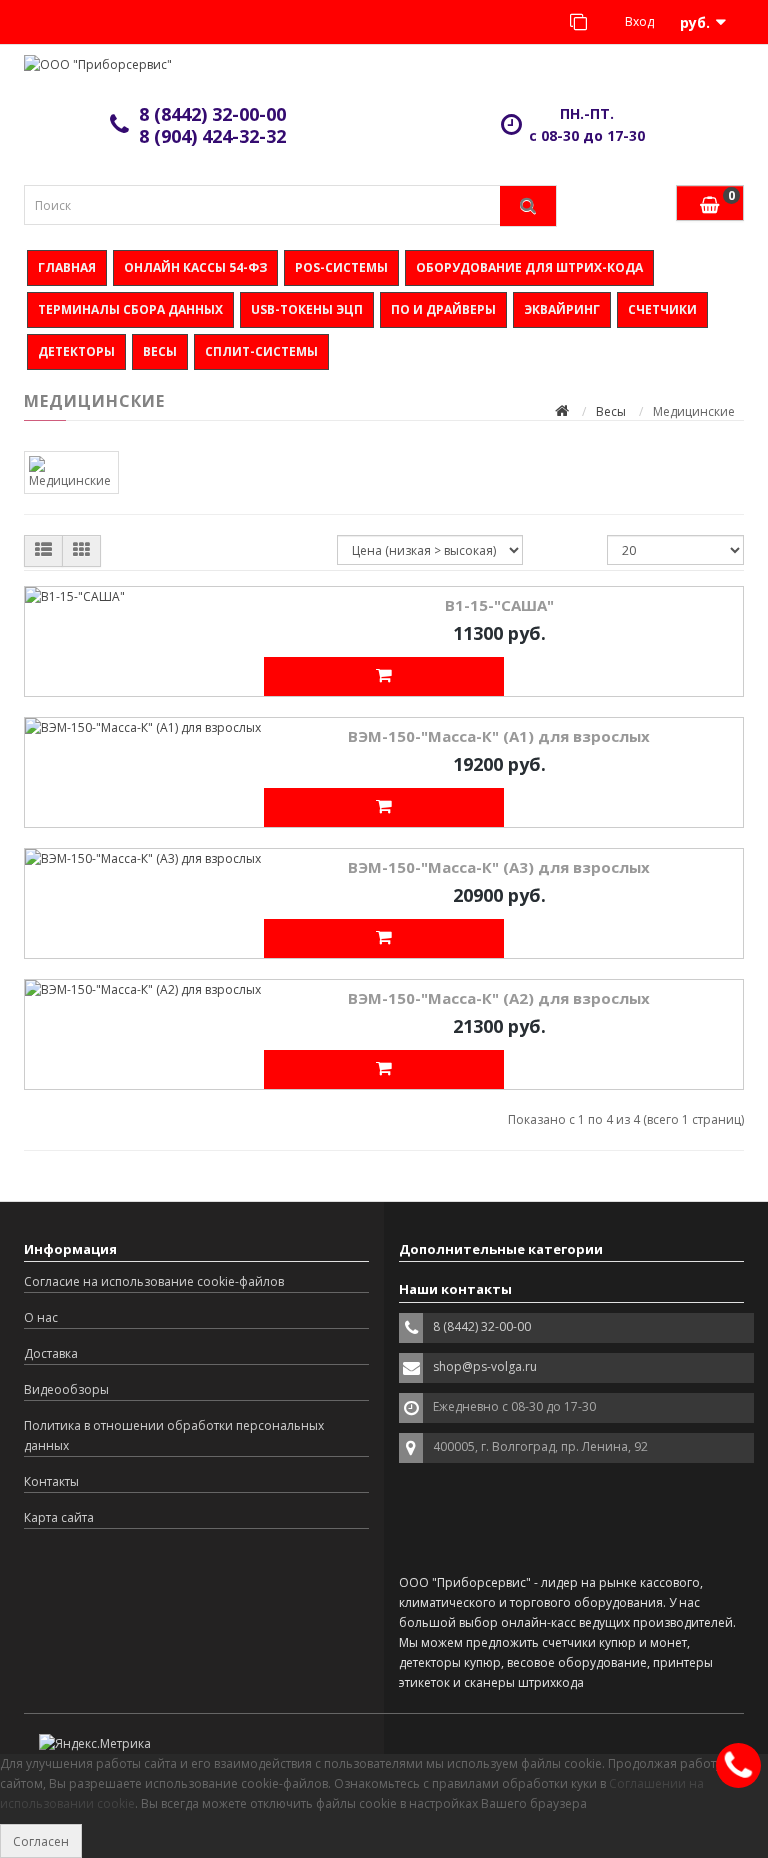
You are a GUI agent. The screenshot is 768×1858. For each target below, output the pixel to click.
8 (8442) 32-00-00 (212, 114)
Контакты (51, 1481)
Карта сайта (59, 1517)
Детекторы (76, 351)
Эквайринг (562, 309)
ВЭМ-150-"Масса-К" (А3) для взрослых (499, 867)
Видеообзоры (66, 1389)
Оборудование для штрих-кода (529, 267)
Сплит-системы (261, 351)
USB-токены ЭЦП (307, 309)
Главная (67, 267)
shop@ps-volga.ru (485, 1366)
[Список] (43, 551)
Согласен (41, 1841)
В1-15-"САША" (499, 605)
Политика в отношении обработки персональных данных (174, 1435)
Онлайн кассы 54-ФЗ (195, 267)
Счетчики (662, 309)
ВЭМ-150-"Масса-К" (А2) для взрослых (499, 998)
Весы (160, 351)
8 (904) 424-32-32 (212, 136)
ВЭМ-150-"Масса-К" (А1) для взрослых (499, 736)
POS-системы (341, 267)
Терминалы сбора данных (130, 309)
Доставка (51, 1353)
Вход (638, 21)
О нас (41, 1317)
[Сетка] (81, 551)
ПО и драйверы (443, 309)
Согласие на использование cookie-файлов (154, 1281)
